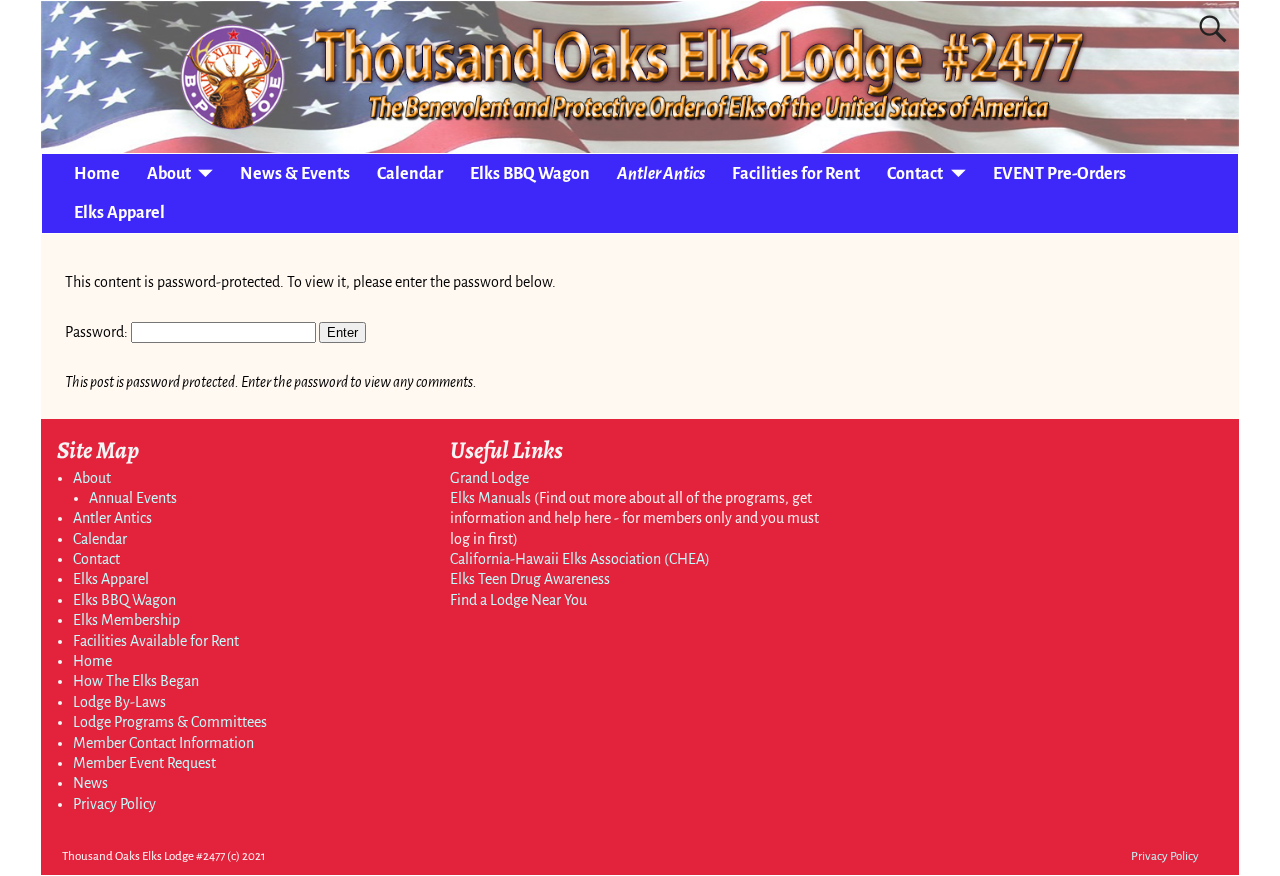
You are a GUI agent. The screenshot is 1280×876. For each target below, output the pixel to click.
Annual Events (133, 498)
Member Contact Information (163, 743)
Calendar (410, 174)
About (169, 174)
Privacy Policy (114, 804)
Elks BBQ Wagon (530, 174)
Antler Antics (661, 174)
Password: (98, 332)
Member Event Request (144, 763)
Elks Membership (126, 620)
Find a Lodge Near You (518, 600)
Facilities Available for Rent (156, 641)
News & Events (295, 174)
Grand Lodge (489, 478)
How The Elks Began (136, 681)
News (90, 783)
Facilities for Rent (796, 174)
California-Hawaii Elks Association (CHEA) (580, 559)
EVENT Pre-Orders (1059, 174)
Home (97, 174)
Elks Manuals (490, 498)
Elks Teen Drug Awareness (530, 579)
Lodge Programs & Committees (170, 722)
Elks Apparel (119, 213)
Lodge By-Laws (119, 702)
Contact (915, 174)
